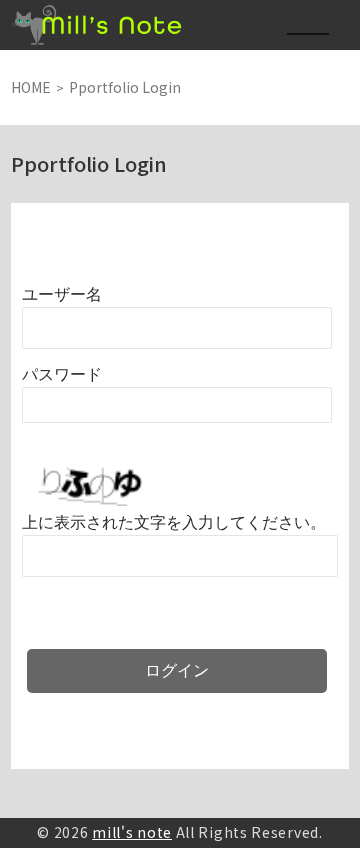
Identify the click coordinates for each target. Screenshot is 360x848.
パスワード (62, 374)
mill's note (132, 832)
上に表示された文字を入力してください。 (174, 522)
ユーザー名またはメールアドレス (62, 294)
